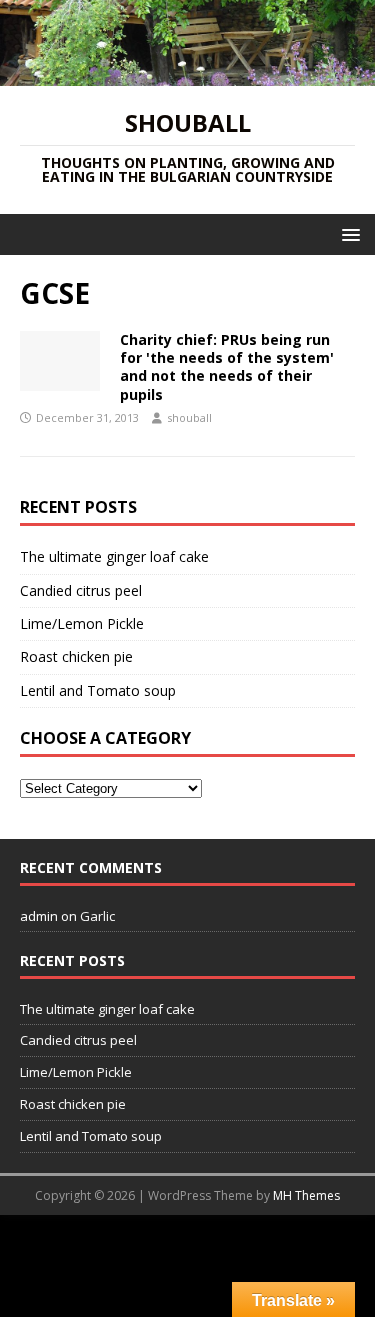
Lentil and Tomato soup (98, 690)
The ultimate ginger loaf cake (114, 556)
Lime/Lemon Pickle (82, 623)
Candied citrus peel (81, 590)
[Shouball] (187, 74)
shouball (189, 417)
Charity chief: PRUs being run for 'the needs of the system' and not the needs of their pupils (227, 367)
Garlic (97, 916)
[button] (347, 233)
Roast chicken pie (76, 656)
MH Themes (306, 1195)
